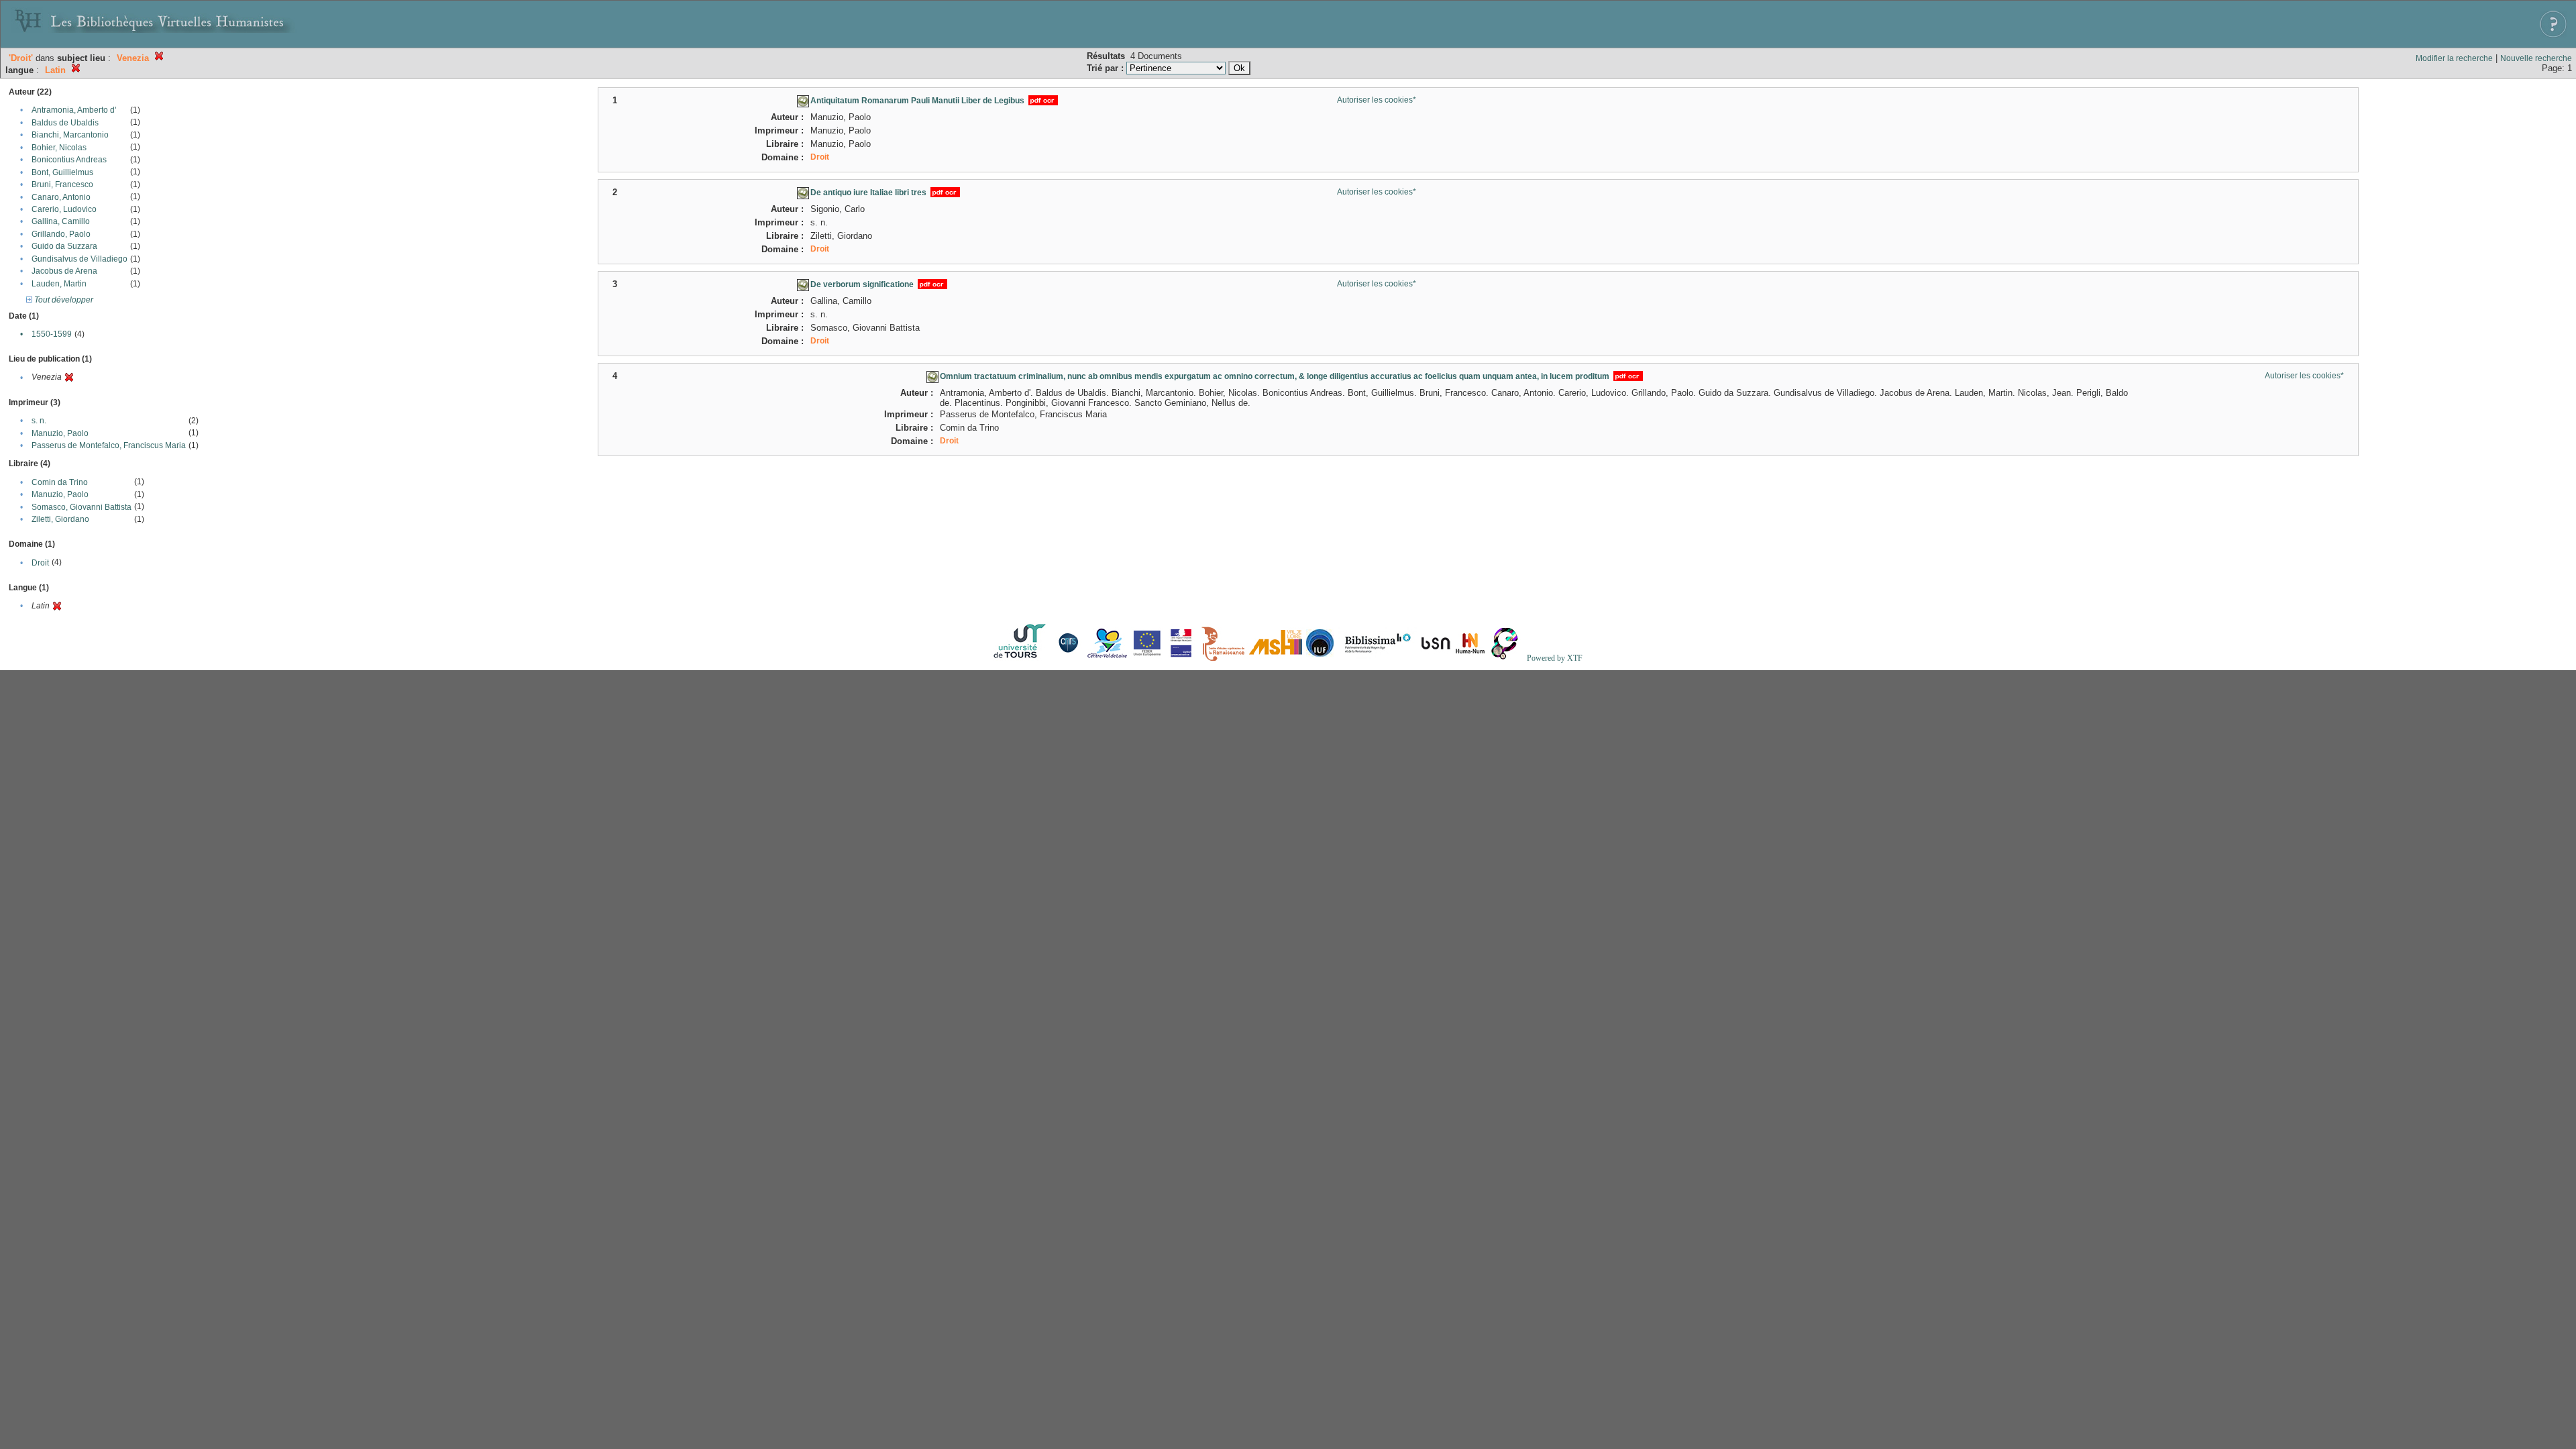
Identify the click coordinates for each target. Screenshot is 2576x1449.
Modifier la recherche (2454, 58)
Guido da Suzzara (64, 246)
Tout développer (63, 300)
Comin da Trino (60, 482)
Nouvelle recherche (2536, 58)
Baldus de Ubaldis (65, 123)
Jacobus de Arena (64, 271)
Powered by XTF (1555, 658)
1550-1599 (52, 334)
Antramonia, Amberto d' (74, 110)
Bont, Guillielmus (62, 172)
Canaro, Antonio (61, 197)
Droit (40, 563)
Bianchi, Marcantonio (70, 135)
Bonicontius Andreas (69, 160)
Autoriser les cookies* (1377, 100)
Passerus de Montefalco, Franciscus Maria (109, 445)
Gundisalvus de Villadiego (79, 259)
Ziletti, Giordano (60, 519)
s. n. (39, 421)
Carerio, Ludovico (64, 209)
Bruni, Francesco (62, 184)
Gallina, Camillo (61, 221)
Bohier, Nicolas (59, 148)
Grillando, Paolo (61, 234)
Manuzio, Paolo (60, 433)
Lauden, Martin (59, 284)
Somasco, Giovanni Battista (82, 507)
